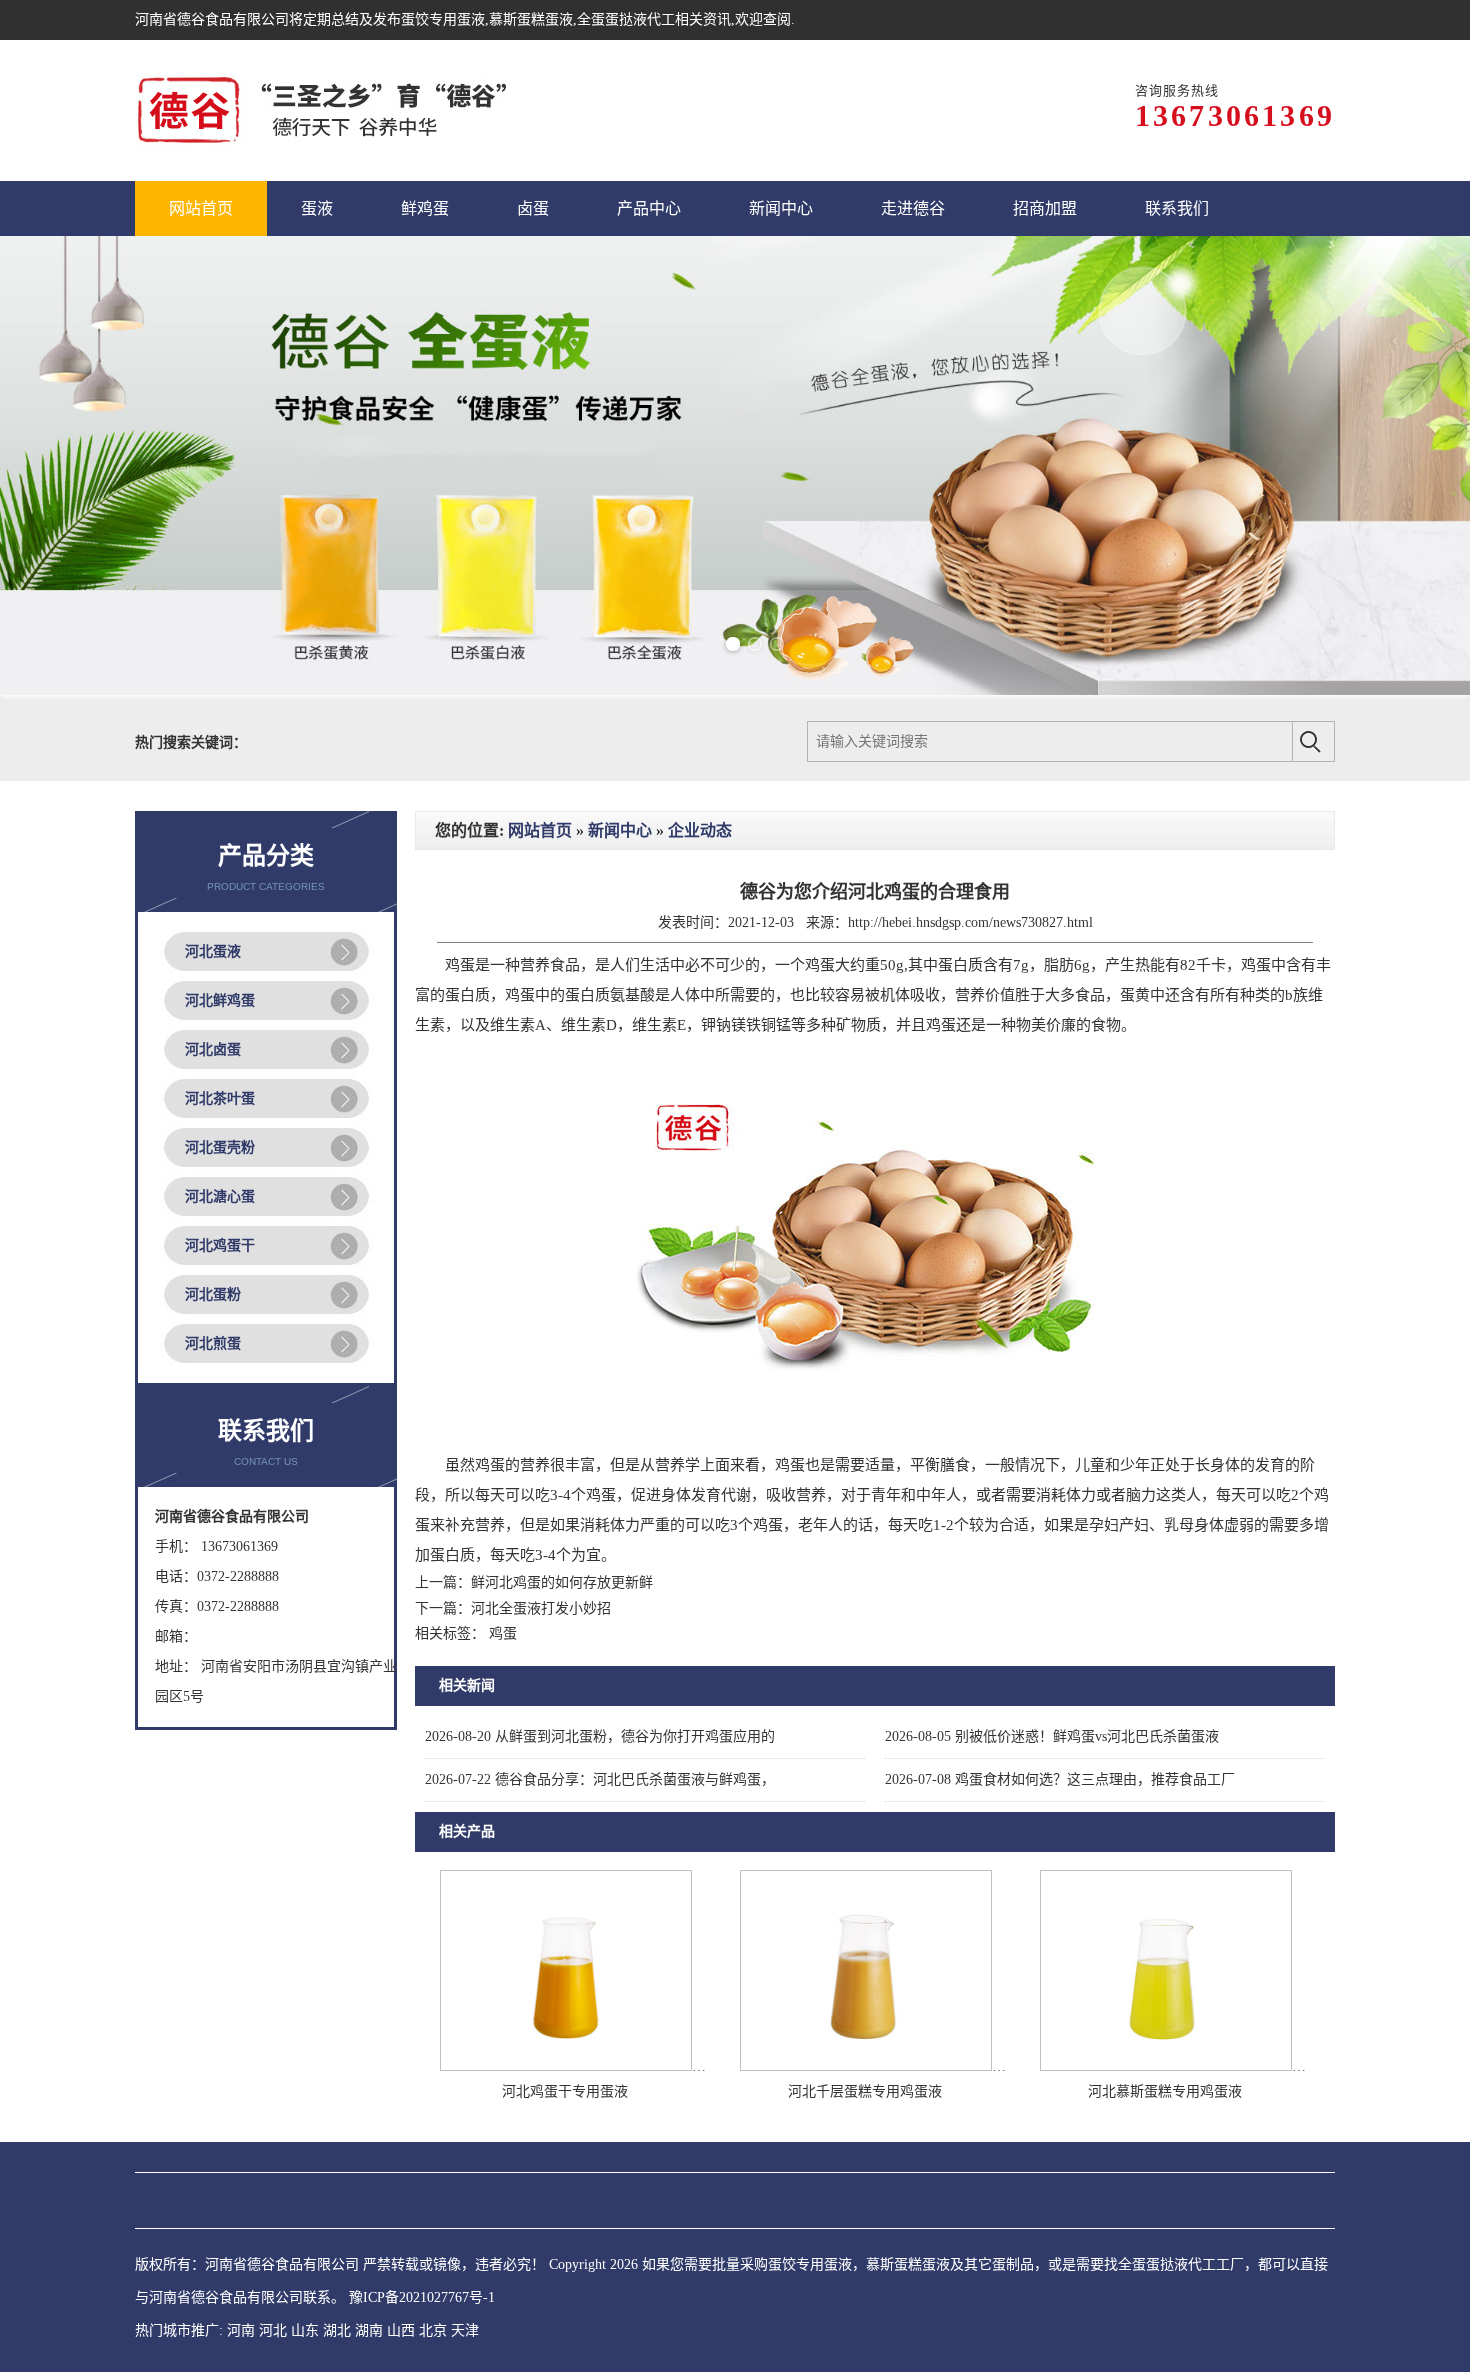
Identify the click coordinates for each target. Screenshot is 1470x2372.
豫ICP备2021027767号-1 (422, 2297)
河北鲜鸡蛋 (220, 1000)
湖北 (337, 2330)
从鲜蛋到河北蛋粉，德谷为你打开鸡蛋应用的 (600, 1736)
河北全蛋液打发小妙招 (541, 1608)
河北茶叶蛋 (220, 1098)
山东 (305, 2330)
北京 (433, 2330)
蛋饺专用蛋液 (443, 19)
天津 (465, 2330)
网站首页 (540, 830)
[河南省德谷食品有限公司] (322, 110)
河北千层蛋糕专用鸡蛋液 (865, 2091)
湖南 (369, 2330)
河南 (241, 2330)
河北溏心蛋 (220, 1196)
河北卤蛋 (213, 1049)
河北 (273, 2330)
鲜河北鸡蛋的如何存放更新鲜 (562, 1582)
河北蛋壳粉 (220, 1147)
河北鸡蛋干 (220, 1245)
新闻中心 (620, 830)
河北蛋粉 (213, 1294)
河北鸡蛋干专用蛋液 (565, 2091)
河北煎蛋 (213, 1343)
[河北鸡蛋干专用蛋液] (566, 2066)
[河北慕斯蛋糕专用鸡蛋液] (1166, 2066)
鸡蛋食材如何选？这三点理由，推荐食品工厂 (1060, 1779)
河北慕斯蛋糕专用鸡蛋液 (1165, 2091)
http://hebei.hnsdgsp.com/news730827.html (970, 922)
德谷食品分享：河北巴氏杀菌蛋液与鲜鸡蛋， (600, 1779)
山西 (401, 2330)
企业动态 (700, 830)
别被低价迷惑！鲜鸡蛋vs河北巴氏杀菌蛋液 (1052, 1736)
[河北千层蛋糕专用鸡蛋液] (866, 2066)
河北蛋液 (213, 951)
